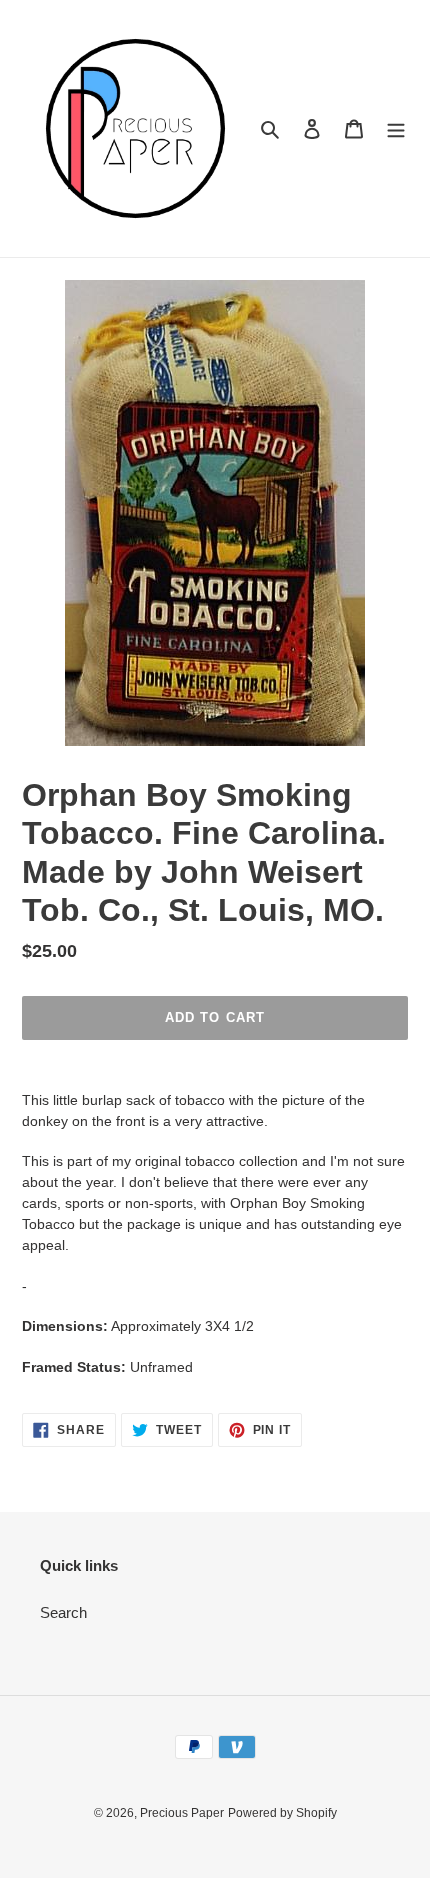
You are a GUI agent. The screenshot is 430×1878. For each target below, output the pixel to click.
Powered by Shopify (282, 1813)
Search (63, 1612)
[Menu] (396, 128)
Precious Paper (182, 1813)
